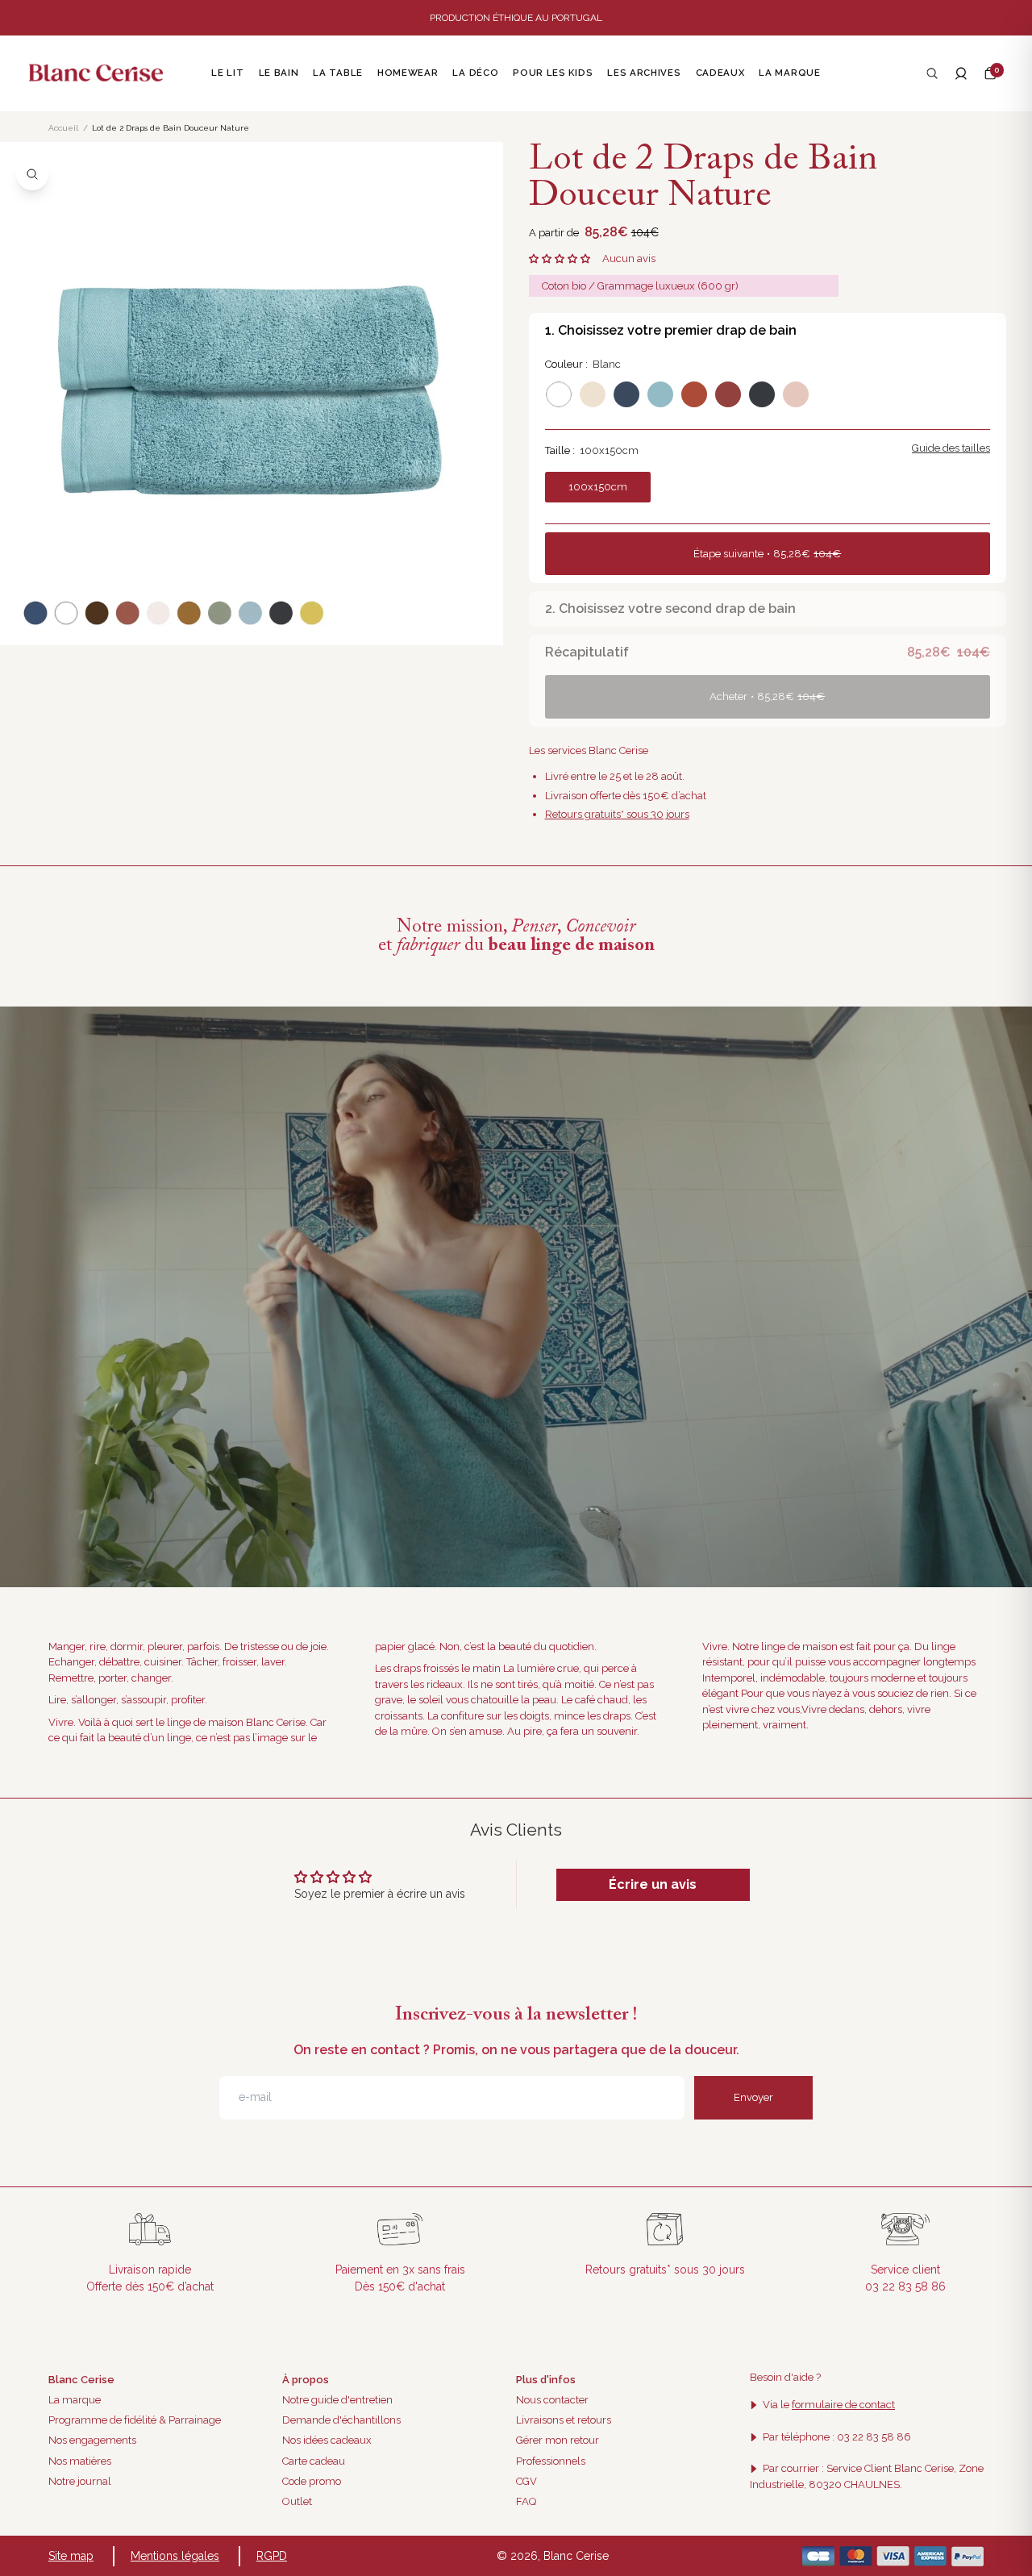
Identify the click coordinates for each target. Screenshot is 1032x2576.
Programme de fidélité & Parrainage (135, 2420)
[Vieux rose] (796, 394)
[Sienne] (694, 394)
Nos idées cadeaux (327, 2440)
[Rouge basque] (728, 394)
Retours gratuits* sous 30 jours (617, 814)
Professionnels (551, 2461)
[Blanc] (559, 394)
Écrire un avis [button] (653, 1884)
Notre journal (80, 2481)
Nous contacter (552, 2400)
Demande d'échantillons (341, 2420)
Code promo (312, 2481)
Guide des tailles (951, 448)
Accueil (63, 128)
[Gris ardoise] (762, 394)
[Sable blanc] (593, 394)
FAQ (526, 2501)
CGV (526, 2481)
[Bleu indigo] (626, 394)
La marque (75, 2400)
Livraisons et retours (564, 2420)
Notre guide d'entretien (337, 2400)
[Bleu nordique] (660, 394)
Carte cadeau (314, 2461)
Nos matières (80, 2461)
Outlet (297, 2501)
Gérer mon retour (558, 2440)
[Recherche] (932, 73)
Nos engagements (92, 2440)
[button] (990, 73)
